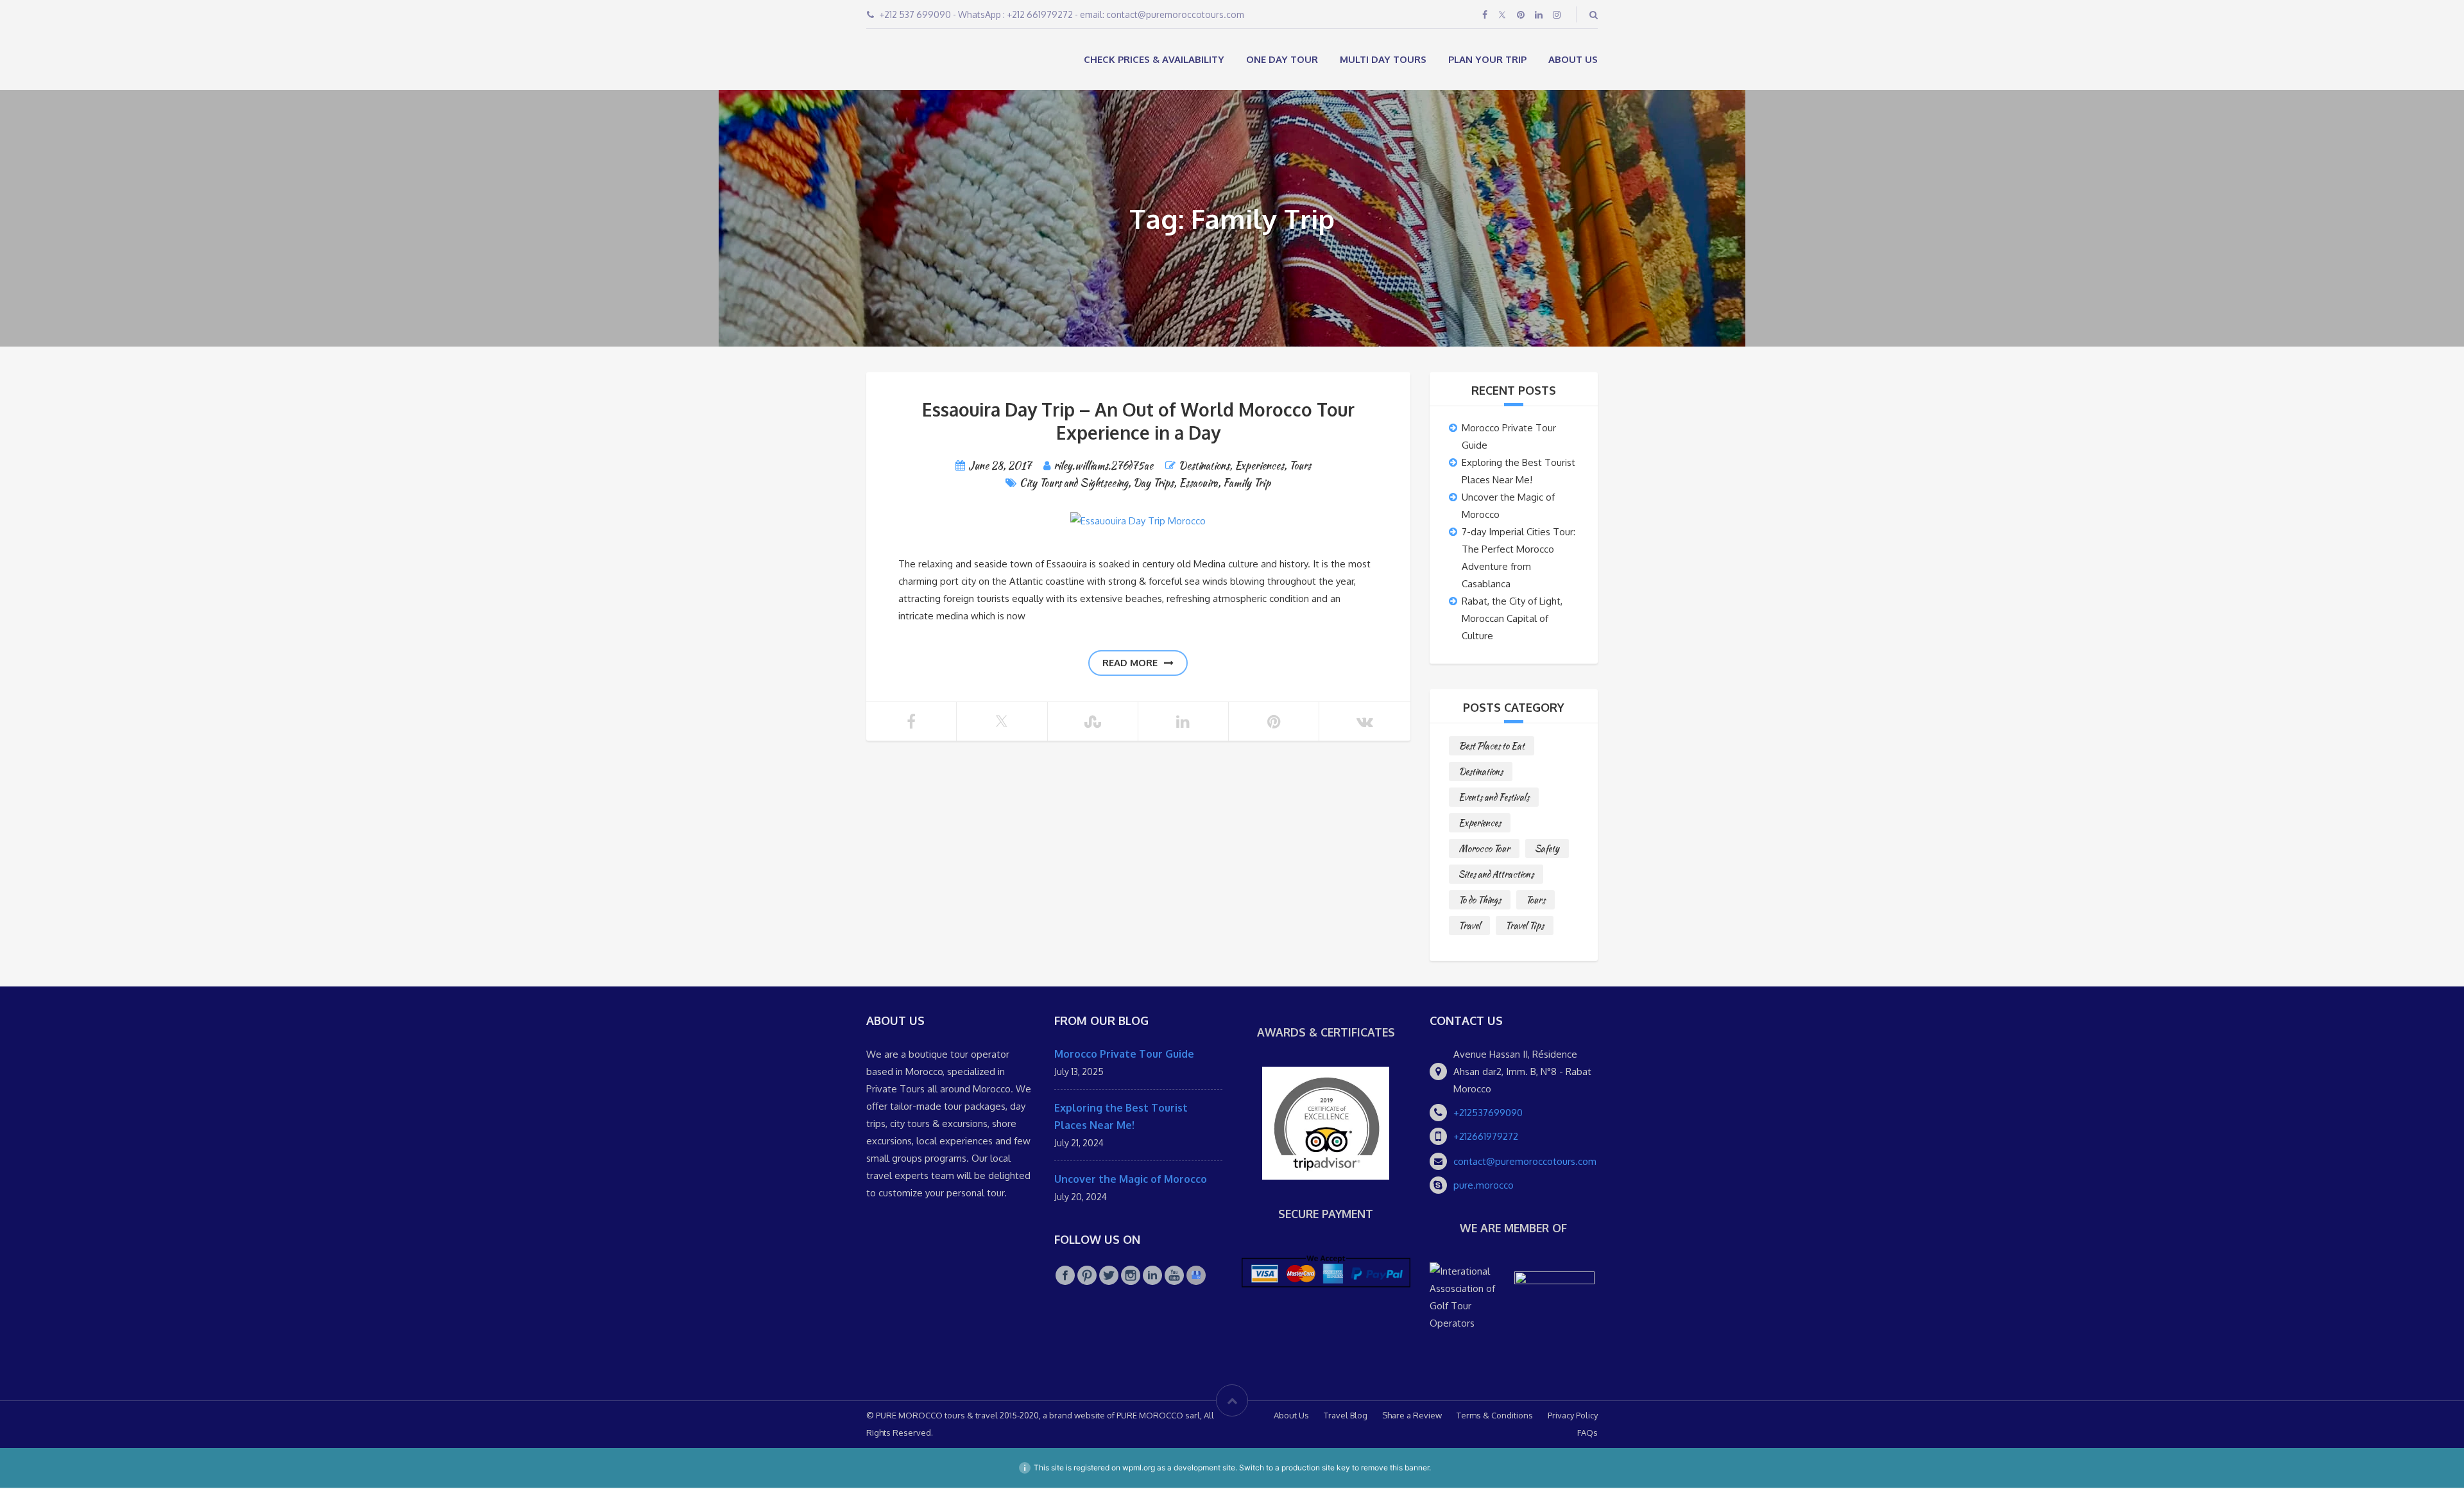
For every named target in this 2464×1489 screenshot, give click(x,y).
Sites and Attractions (1496, 875)
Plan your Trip (1487, 59)
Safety (1547, 850)
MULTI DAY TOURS (1383, 59)
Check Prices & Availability (1154, 59)
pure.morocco (1484, 1186)
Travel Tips (1525, 927)
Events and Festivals (1494, 798)
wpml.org (1139, 1469)
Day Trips (1153, 484)
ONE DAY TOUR (1282, 59)
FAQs (1587, 1434)
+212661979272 (1486, 1138)
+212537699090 (1488, 1114)
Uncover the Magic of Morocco (1131, 1180)
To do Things (1480, 901)
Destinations (1204, 467)
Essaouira (1198, 484)
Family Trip (1247, 484)
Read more (1130, 664)
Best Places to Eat (1492, 747)
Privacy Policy (1573, 1416)
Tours (1300, 467)
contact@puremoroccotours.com (1525, 1163)
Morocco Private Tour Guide (1124, 1055)
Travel (1469, 927)
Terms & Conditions (1495, 1416)
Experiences (1259, 467)
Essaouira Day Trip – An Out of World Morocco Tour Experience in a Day (1138, 422)
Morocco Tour (1484, 850)
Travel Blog (1346, 1416)
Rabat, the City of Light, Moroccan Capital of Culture (1512, 620)
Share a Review (1412, 1416)
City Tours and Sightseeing (1074, 484)
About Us (1573, 59)
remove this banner (1395, 1469)
